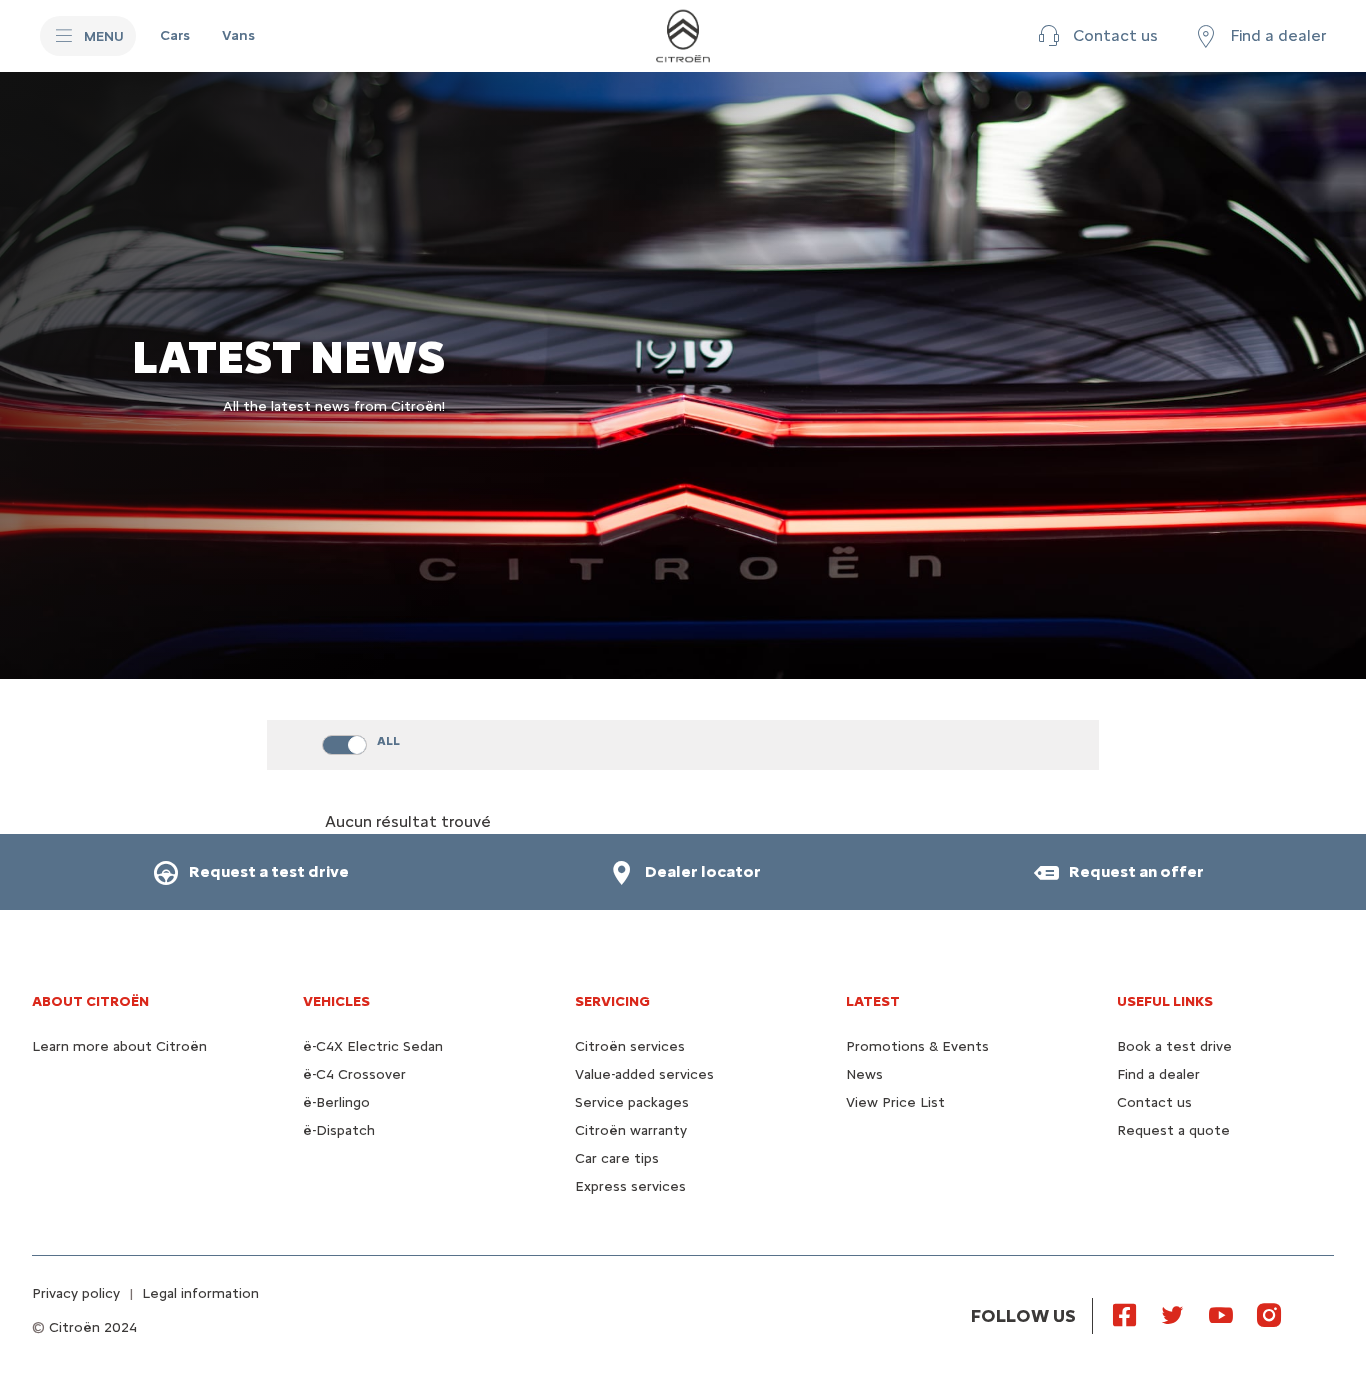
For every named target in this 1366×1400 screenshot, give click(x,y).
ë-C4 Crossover (354, 1074)
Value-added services (644, 1074)
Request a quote (1173, 1130)
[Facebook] (1125, 1314)
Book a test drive (1174, 1046)
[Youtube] (1221, 1314)
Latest (873, 1001)
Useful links (1165, 1001)
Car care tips (617, 1158)
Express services (630, 1186)
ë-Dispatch (339, 1130)
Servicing (612, 1001)
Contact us (1154, 1102)
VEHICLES (336, 1001)
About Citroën (90, 1001)
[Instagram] (1269, 1314)
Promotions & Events (917, 1046)
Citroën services (630, 1046)
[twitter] (1173, 1314)
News (864, 1074)
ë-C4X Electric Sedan (373, 1046)
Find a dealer (1158, 1074)
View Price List (895, 1102)
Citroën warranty (631, 1130)
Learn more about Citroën (119, 1046)
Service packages (632, 1102)
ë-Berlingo (336, 1102)
